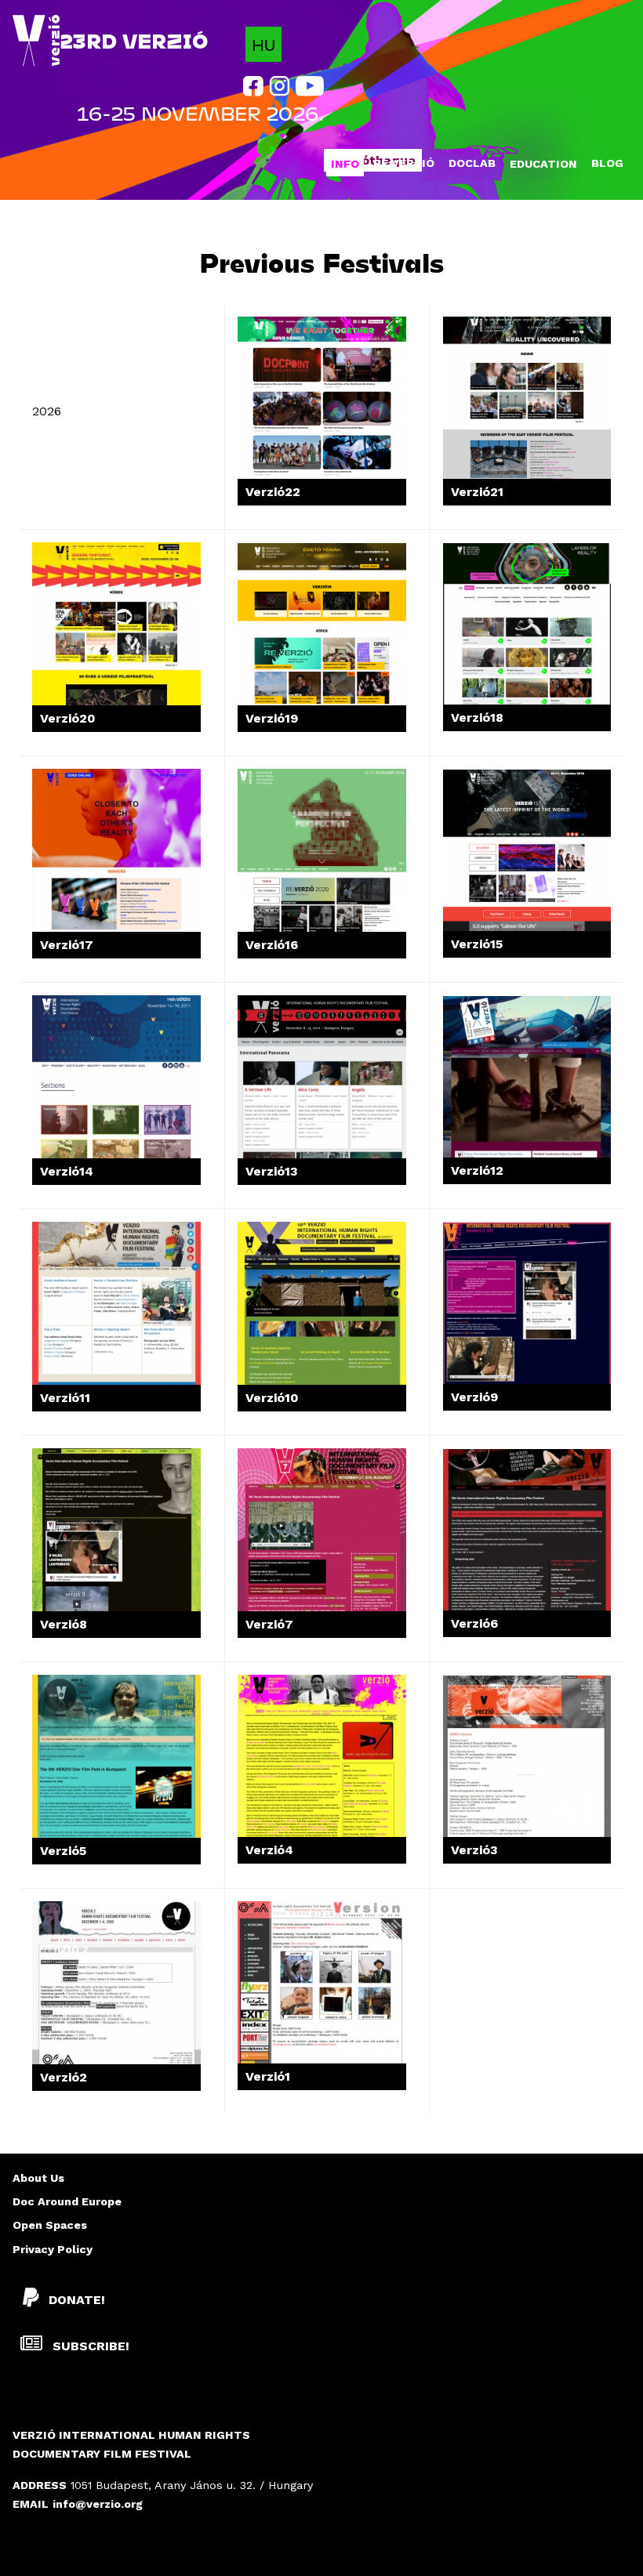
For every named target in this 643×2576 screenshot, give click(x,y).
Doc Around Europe (67, 2201)
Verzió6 (474, 1623)
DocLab (472, 163)
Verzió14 (67, 1171)
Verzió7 (269, 1624)
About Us (38, 2178)
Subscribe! (89, 2346)
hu (263, 44)
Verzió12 (477, 1170)
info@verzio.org (98, 2504)
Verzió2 (64, 2077)
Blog (607, 163)
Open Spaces (50, 2225)
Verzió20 (68, 718)
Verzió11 (65, 1398)
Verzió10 (272, 1398)
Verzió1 (268, 2076)
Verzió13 (272, 1171)
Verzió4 (269, 1850)
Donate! (77, 2300)
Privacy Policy (53, 2249)
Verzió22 (273, 492)
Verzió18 (477, 717)
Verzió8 (64, 1624)
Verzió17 (67, 945)
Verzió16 (272, 945)
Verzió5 (63, 1851)
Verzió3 (474, 1850)
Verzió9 (474, 1397)
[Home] (36, 41)
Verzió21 (477, 492)
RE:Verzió (404, 163)
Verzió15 (477, 944)
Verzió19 (272, 718)
